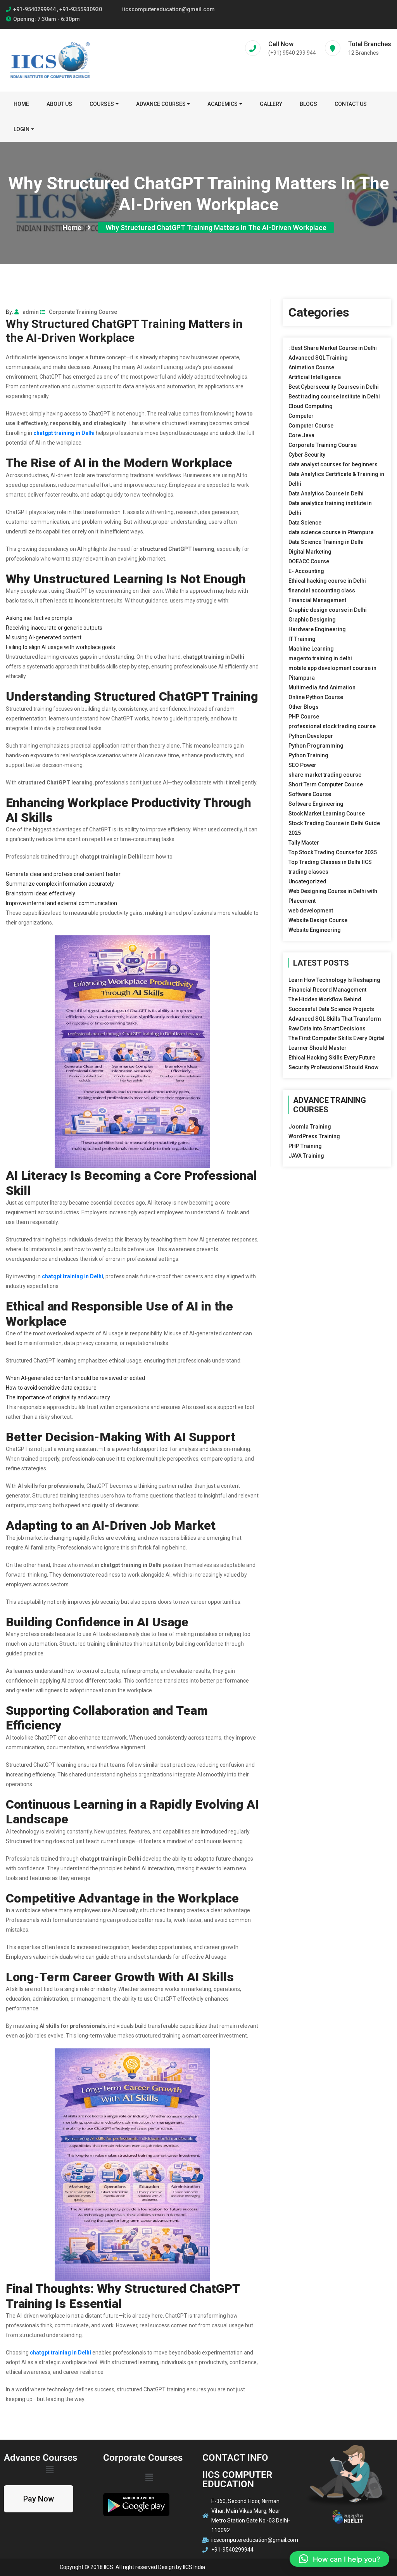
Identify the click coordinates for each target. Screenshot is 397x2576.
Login (22, 129)
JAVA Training (306, 1156)
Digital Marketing (310, 552)
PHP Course (304, 717)
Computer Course (311, 426)
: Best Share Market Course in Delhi (333, 348)
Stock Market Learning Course (327, 814)
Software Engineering (316, 804)
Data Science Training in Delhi (326, 542)
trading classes (308, 872)
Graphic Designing (312, 620)
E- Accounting (306, 571)
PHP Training (305, 1146)
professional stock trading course (332, 726)
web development (311, 911)
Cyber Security (307, 455)
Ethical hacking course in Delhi (327, 581)
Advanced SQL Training (318, 358)
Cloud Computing (311, 406)
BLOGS (308, 104)
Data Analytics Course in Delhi (326, 493)
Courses (102, 104)
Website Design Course (318, 920)
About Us (59, 104)
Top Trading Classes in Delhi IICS (330, 862)
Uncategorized (307, 881)
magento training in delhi (320, 658)
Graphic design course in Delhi (328, 610)
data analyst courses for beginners (333, 464)
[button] (339, 2559)
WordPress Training (314, 1136)
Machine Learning (311, 649)
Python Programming (316, 746)
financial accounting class (322, 590)
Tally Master (304, 843)
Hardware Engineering (317, 629)
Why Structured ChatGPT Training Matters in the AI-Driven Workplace (216, 228)
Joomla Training (310, 1127)
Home (21, 104)
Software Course (310, 794)
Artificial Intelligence (315, 377)
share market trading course (325, 775)
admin (31, 312)
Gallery (271, 104)
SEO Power (302, 765)
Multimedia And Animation (322, 687)
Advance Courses (161, 104)
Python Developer (311, 736)
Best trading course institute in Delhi (334, 396)
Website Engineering (315, 930)
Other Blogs (304, 707)
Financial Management (317, 600)
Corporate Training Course (83, 312)
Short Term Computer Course (326, 784)
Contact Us (351, 104)
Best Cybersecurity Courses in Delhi (334, 387)
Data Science (305, 523)
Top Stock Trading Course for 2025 (333, 852)
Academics (223, 104)
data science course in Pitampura (331, 532)
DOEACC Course (309, 561)
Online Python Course (316, 697)
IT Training (302, 639)
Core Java (301, 435)
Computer (301, 416)
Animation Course (311, 367)
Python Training (308, 755)
